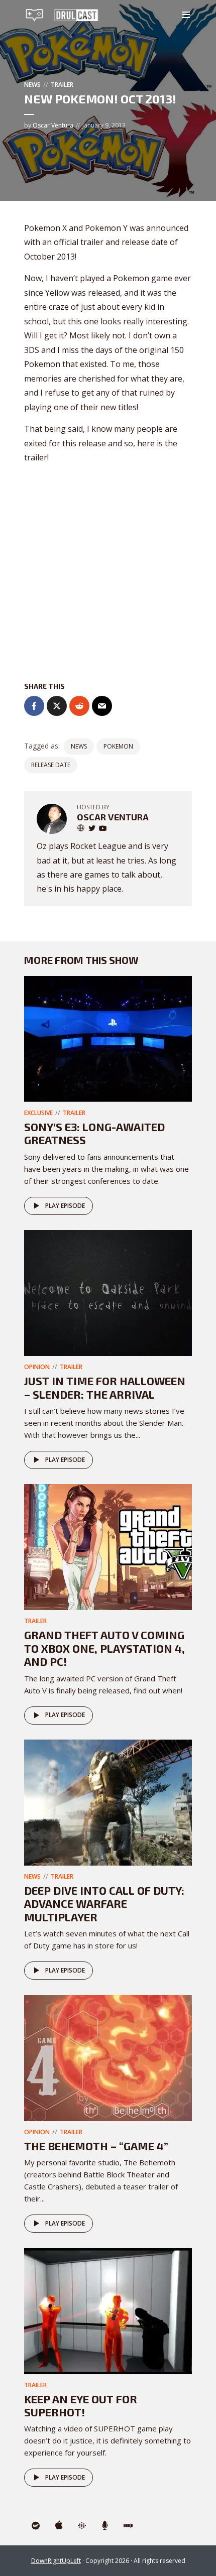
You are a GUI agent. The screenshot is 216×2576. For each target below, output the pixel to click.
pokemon (118, 746)
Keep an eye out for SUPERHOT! (81, 2405)
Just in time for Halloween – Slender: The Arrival (105, 1387)
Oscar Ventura (53, 125)
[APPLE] (59, 2526)
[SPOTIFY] (36, 2526)
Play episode (65, 1206)
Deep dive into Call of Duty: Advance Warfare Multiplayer (104, 1904)
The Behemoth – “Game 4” (96, 2146)
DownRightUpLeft (56, 2561)
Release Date (51, 765)
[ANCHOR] (105, 2526)
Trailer (62, 85)
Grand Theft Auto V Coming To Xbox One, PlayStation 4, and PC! (104, 1648)
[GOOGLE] (82, 2526)
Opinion (37, 1367)
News (32, 85)
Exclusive (38, 1113)
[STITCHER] (128, 2526)
